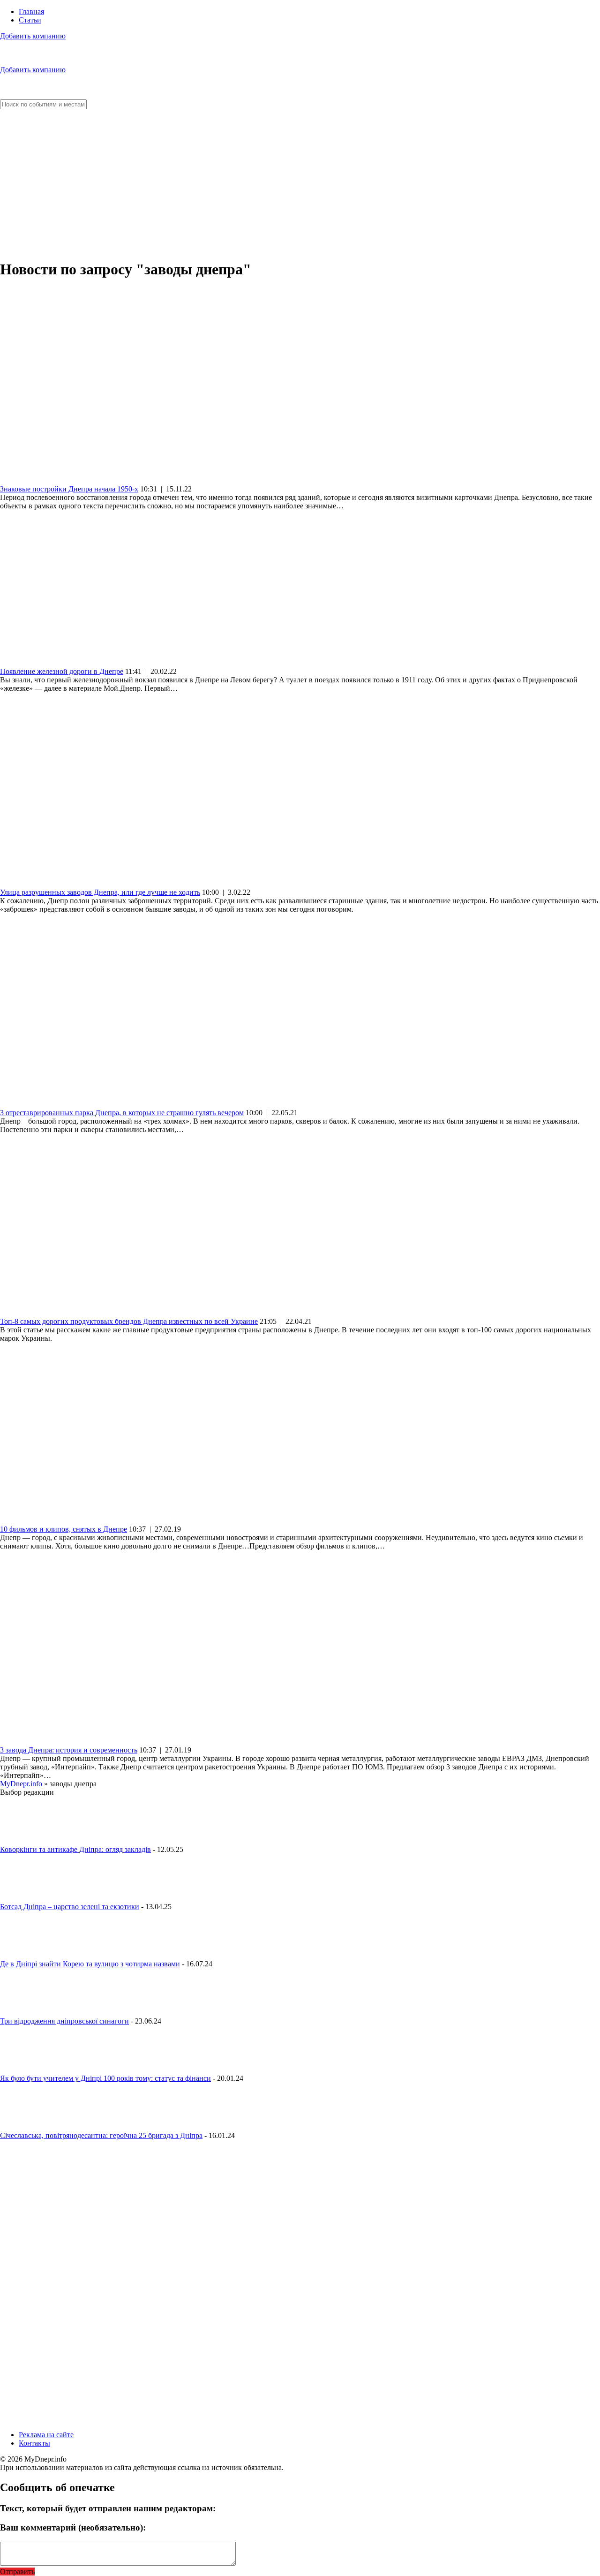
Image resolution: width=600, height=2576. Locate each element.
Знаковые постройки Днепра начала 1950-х (69, 489)
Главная (31, 11)
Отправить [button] (17, 2572)
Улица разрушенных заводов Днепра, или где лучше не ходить (100, 892)
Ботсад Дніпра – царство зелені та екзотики (70, 1907)
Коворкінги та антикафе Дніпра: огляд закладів (75, 1849)
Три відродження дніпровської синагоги (64, 2021)
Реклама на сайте (46, 2435)
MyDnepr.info (21, 1784)
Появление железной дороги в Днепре (62, 671)
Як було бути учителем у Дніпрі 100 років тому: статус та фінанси (105, 2078)
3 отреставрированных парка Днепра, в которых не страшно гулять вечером (122, 1113)
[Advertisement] (300, 185)
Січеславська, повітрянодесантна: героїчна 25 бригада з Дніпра (101, 2135)
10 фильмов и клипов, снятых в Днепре (64, 1529)
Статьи (30, 20)
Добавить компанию (33, 36)
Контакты (34, 2443)
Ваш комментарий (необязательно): (73, 2527)
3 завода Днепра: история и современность (69, 1750)
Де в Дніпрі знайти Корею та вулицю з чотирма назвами (90, 1964)
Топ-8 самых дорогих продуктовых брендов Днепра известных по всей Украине (129, 1321)
